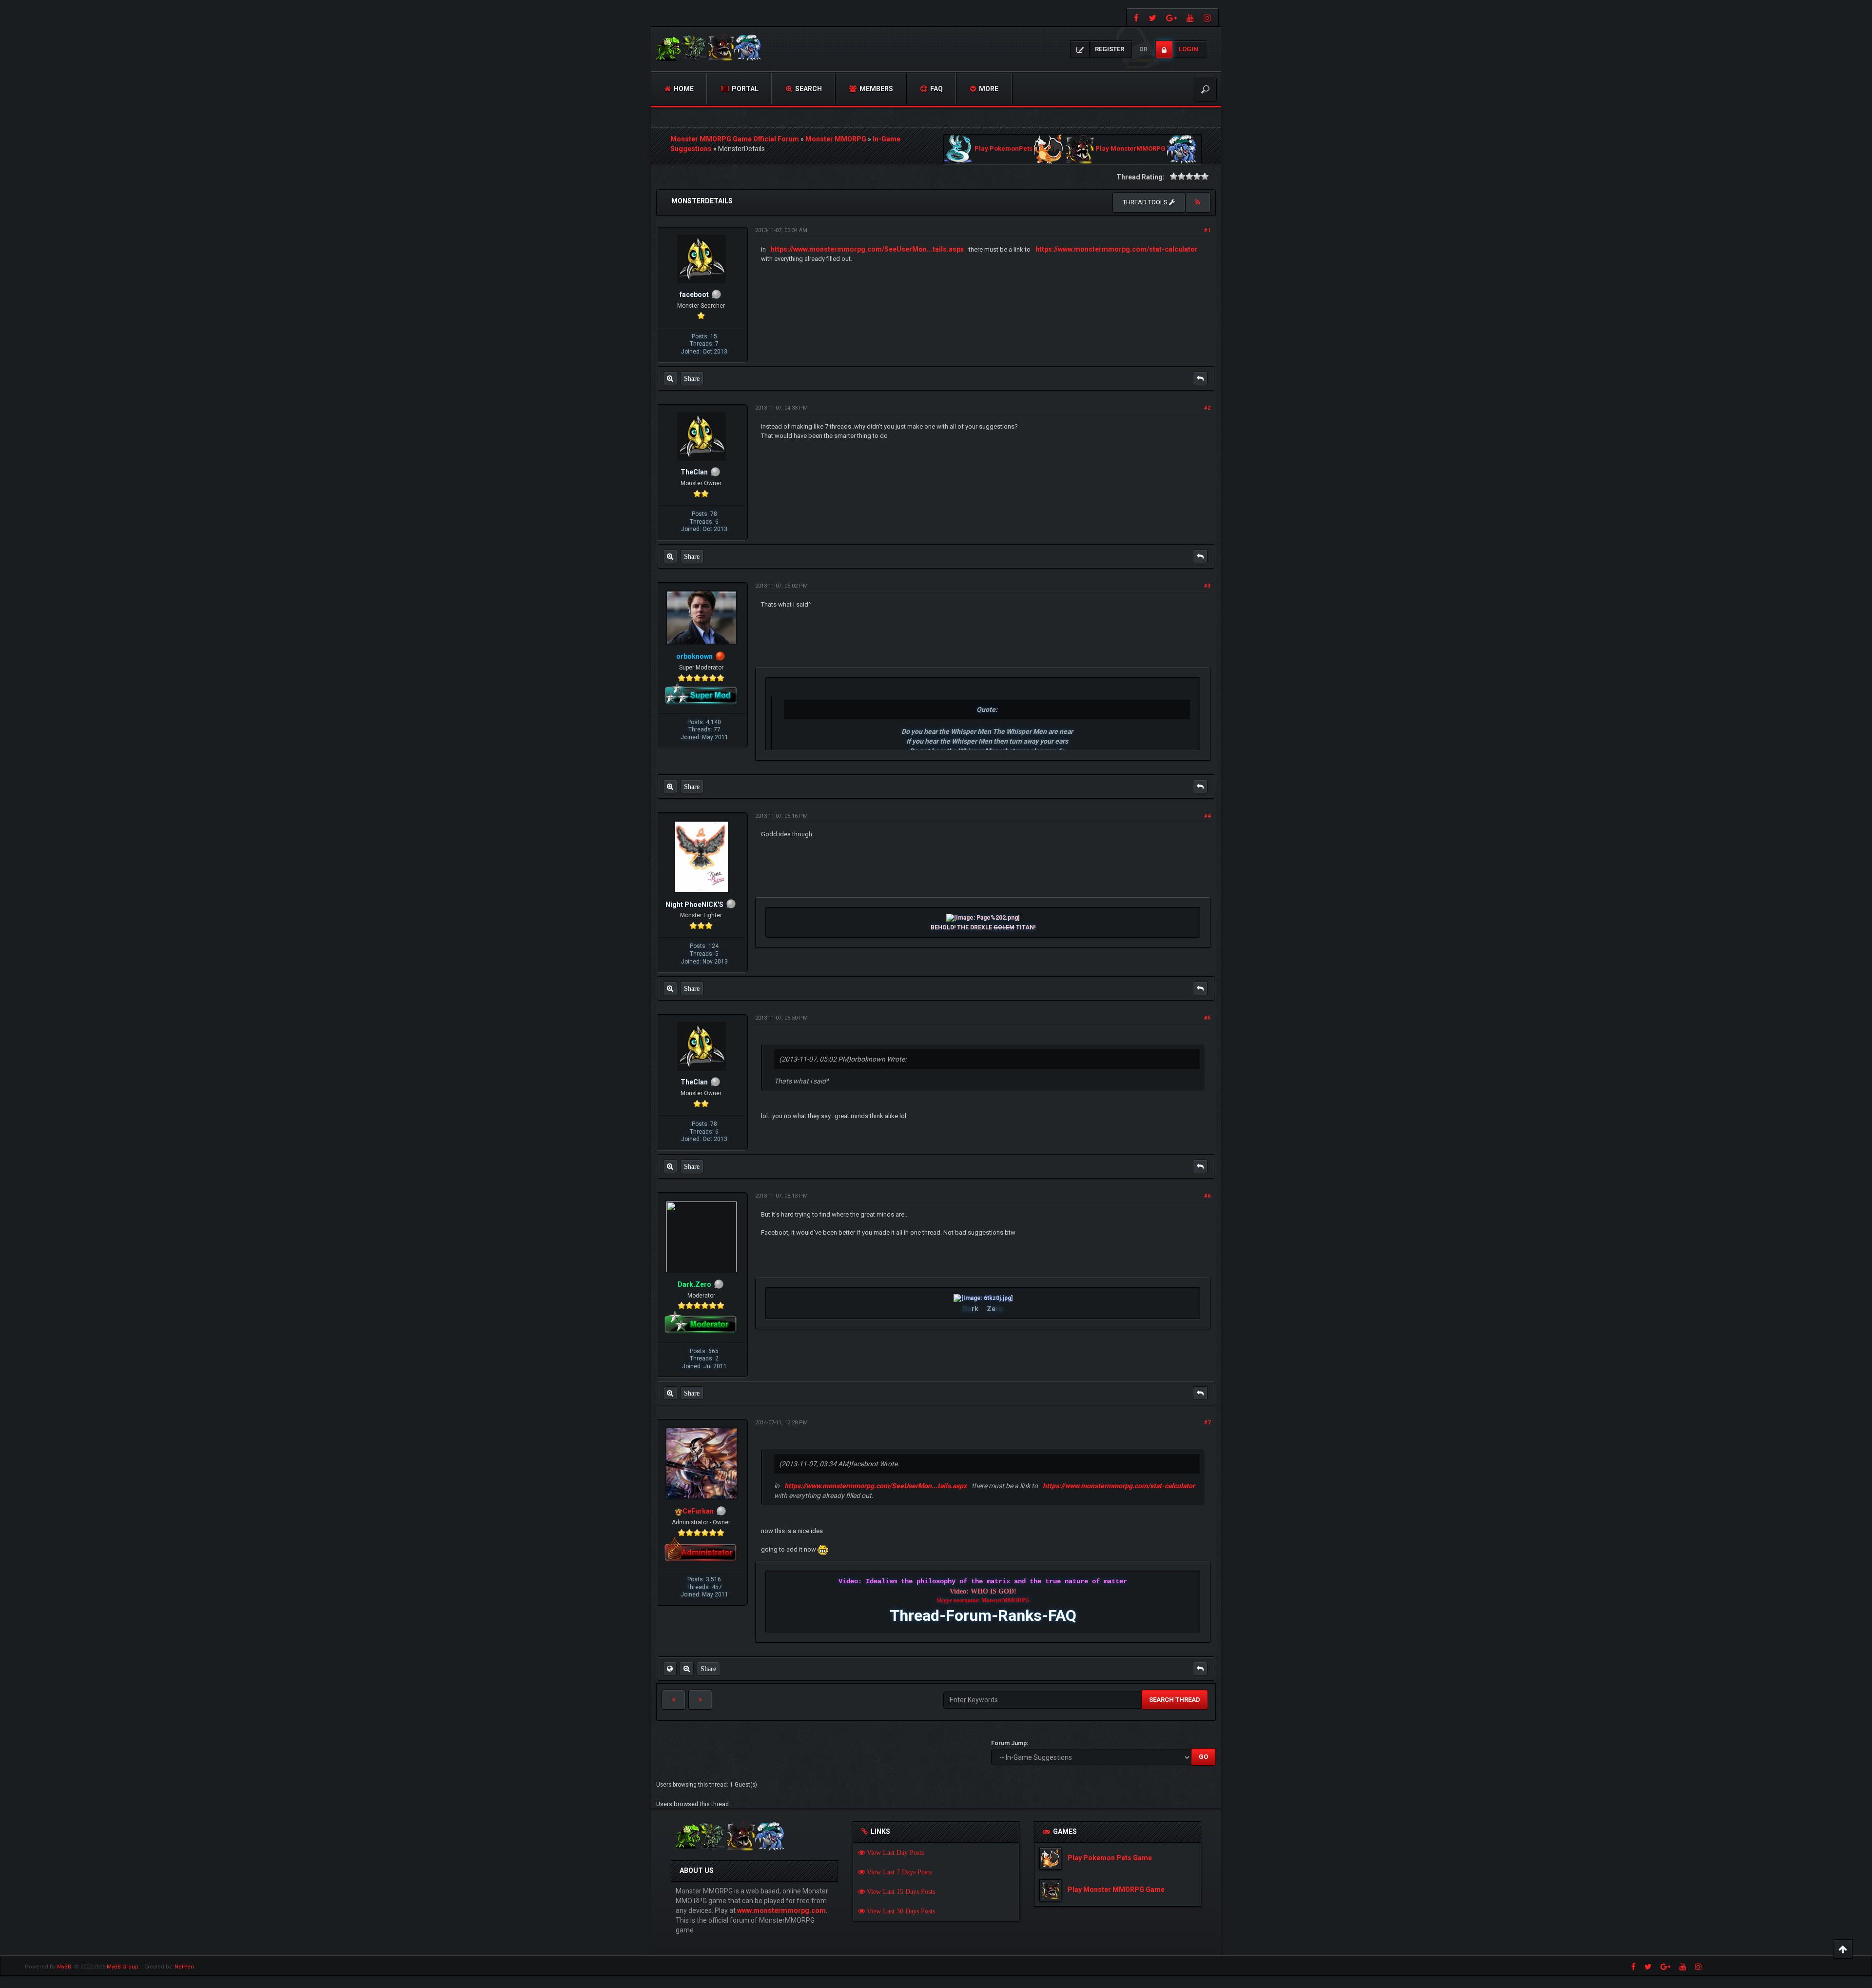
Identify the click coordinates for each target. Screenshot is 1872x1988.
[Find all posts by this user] (670, 378)
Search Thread (1175, 1700)
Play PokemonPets (1004, 149)
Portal (744, 89)
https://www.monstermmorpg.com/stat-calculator (1117, 249)
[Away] (720, 656)
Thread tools (1146, 202)
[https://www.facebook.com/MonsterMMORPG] (1135, 17)
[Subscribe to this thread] (1198, 202)
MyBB (64, 1967)
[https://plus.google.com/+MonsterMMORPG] (1171, 17)
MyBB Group (123, 1967)
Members (876, 89)
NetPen (184, 1967)
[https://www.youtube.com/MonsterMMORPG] (1190, 17)
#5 (1207, 1018)
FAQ (936, 89)
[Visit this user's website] (670, 1669)
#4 (1207, 816)
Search (808, 89)
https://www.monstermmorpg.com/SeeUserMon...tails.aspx (867, 249)
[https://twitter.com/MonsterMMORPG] (1152, 17)
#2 (1207, 408)
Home (683, 89)
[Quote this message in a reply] (1200, 378)
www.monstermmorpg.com (781, 1910)
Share (692, 378)
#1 (1207, 230)
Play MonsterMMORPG (1131, 149)
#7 (1207, 1423)
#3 (1207, 586)
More (988, 89)
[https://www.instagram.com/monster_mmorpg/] (1209, 17)
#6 (1207, 1196)
